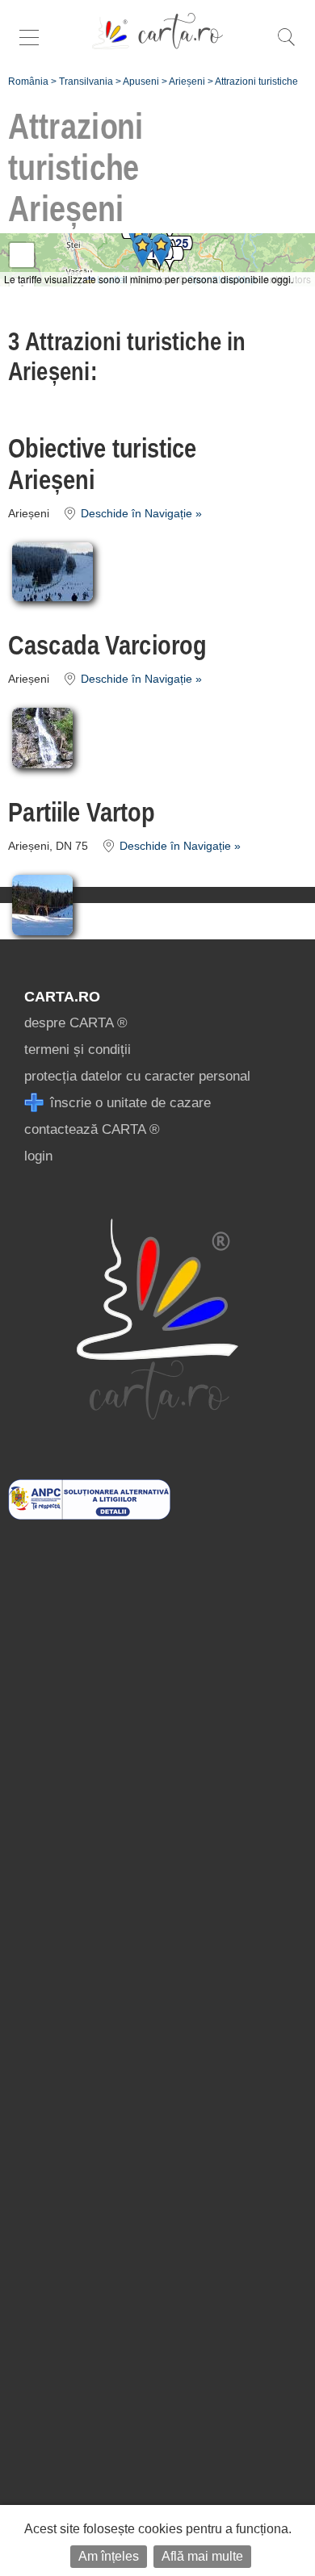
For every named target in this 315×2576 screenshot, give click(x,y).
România (28, 82)
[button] (161, 250)
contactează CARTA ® (92, 1129)
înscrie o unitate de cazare (128, 1103)
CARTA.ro (62, 997)
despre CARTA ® (76, 1023)
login (38, 1156)
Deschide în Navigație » (140, 514)
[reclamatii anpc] (89, 1515)
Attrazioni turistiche (256, 82)
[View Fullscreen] (22, 255)
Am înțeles (109, 2556)
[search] (286, 46)
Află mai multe (202, 2556)
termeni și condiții (78, 1050)
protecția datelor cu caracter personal (137, 1076)
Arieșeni (187, 82)
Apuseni (141, 82)
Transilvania (86, 82)
